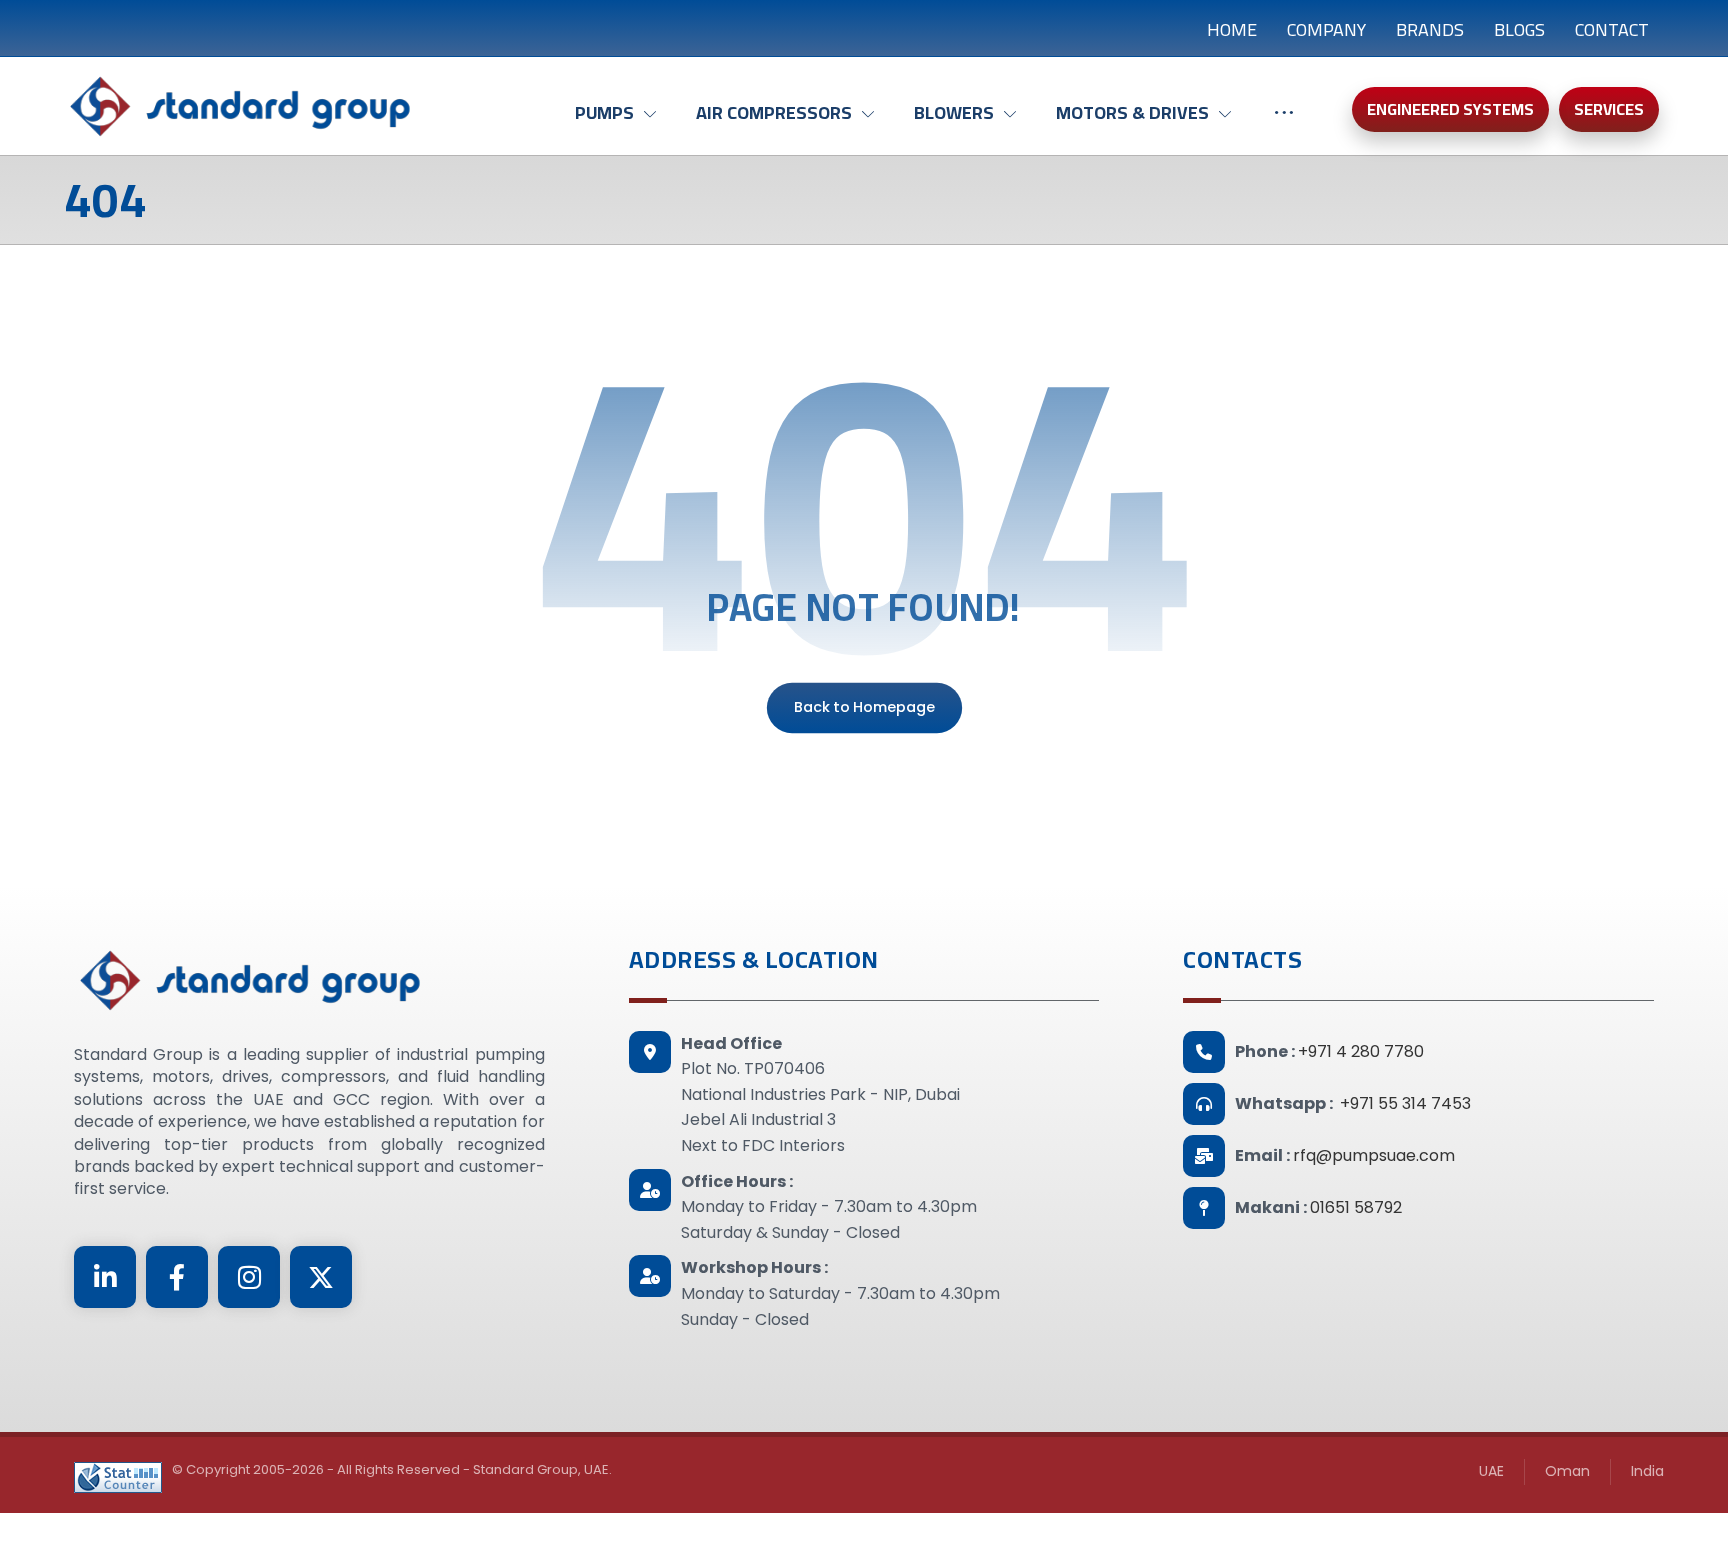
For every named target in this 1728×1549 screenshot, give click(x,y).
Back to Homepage (863, 707)
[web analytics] (118, 1477)
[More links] (1284, 123)
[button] (105, 1277)
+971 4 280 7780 (1361, 1051)
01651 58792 (1356, 1207)
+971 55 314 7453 (1405, 1103)
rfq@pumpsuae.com (1374, 1155)
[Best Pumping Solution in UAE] (239, 106)
